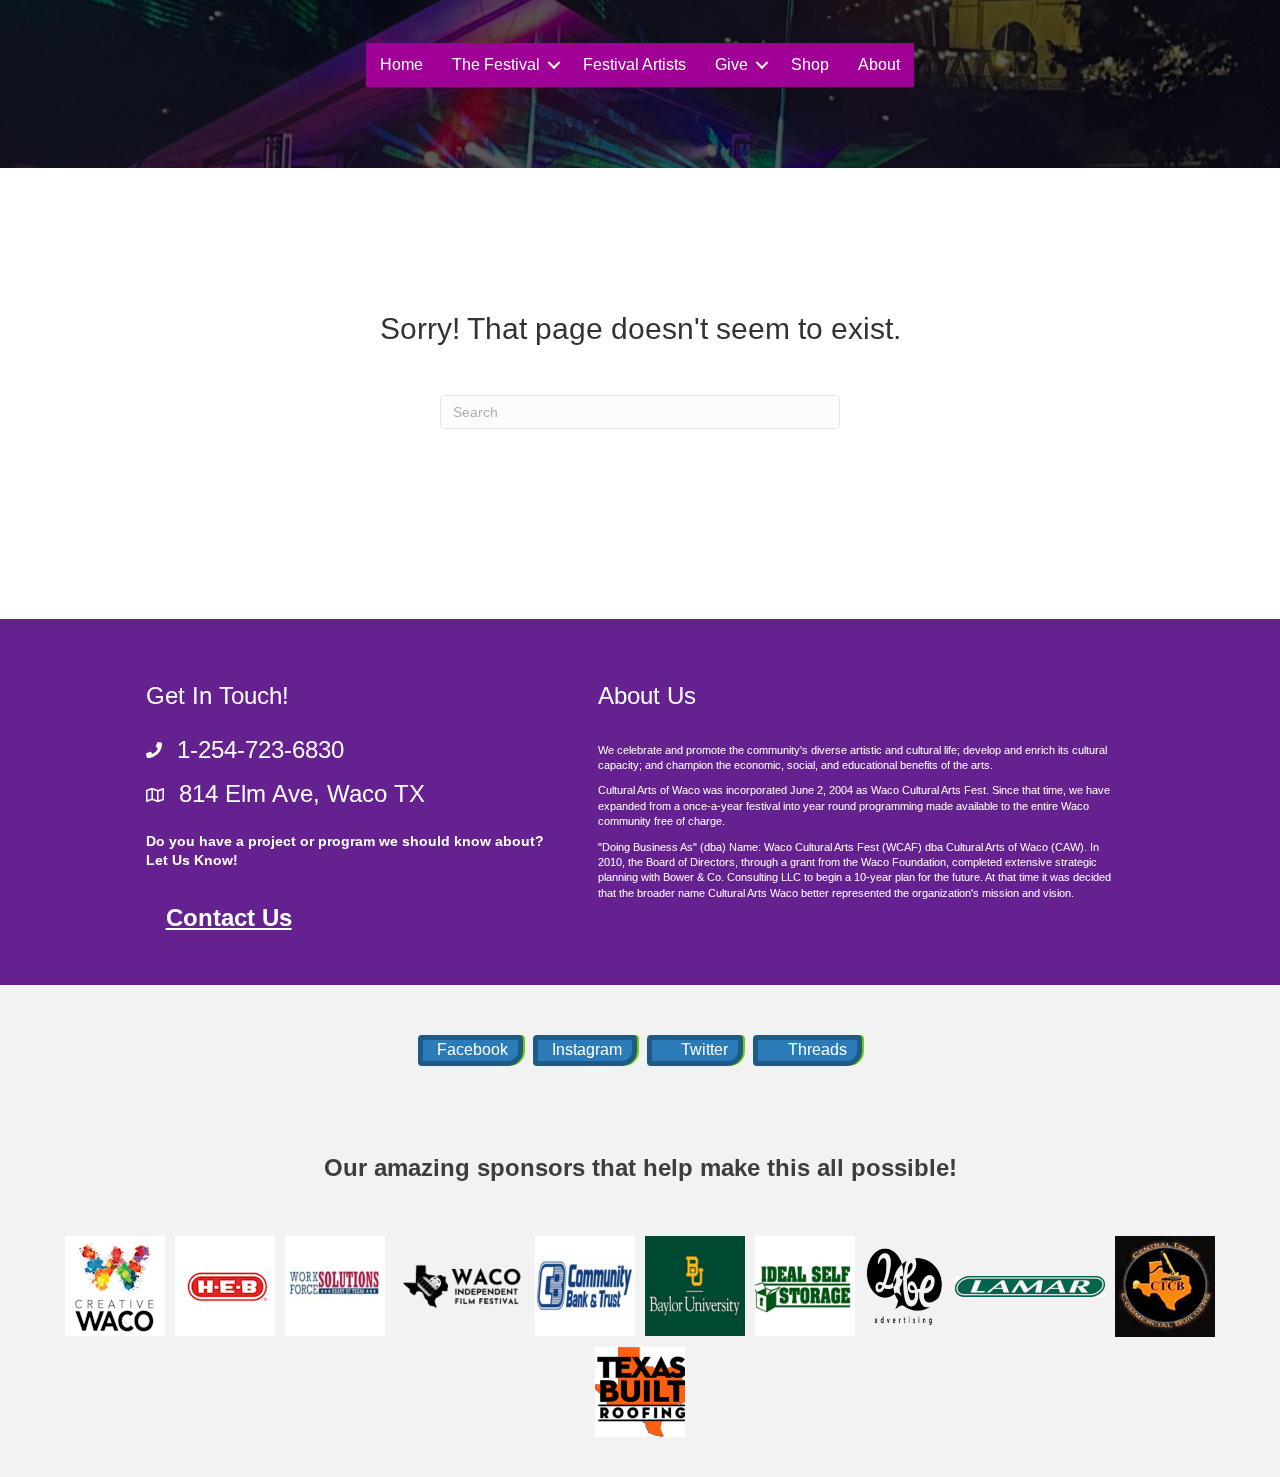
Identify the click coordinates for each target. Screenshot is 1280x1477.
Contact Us (229, 917)
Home (401, 64)
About (879, 64)
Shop (810, 64)
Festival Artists (634, 64)
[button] (554, 65)
